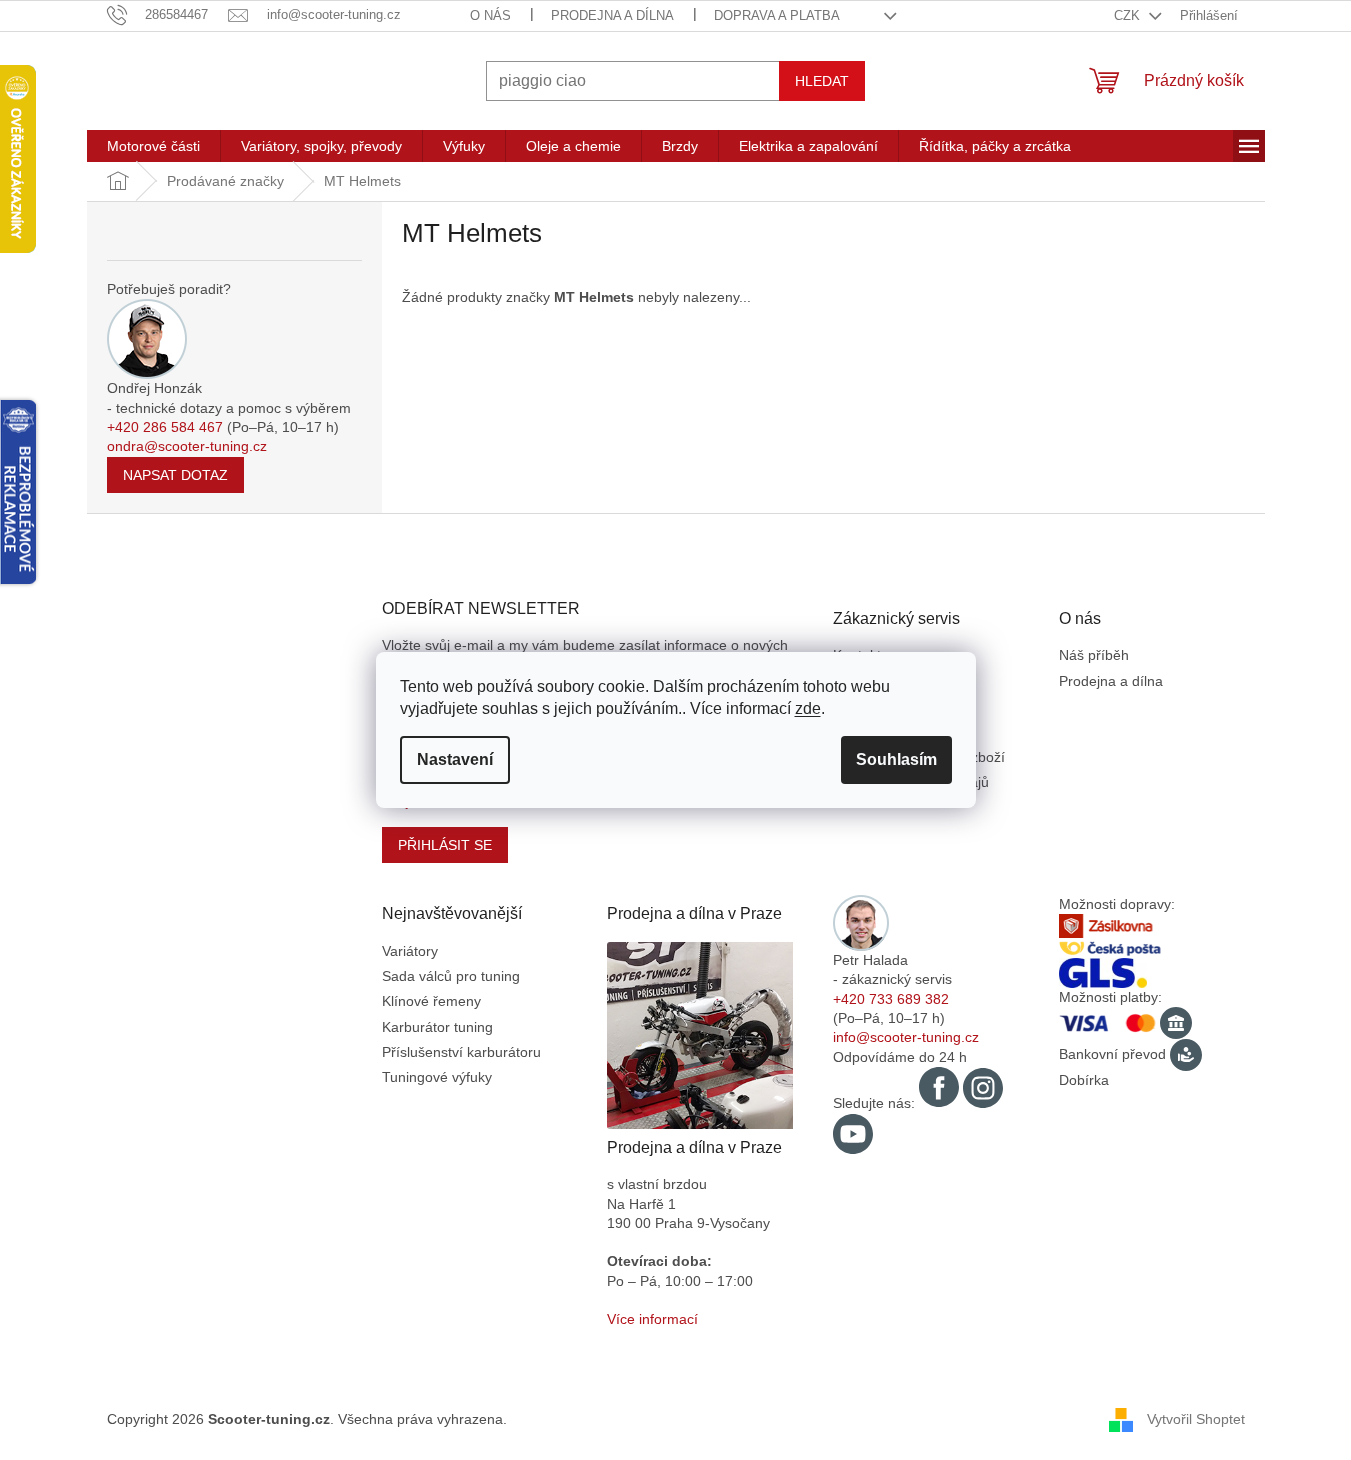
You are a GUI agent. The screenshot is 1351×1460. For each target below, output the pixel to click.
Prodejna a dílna (612, 15)
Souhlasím (896, 759)
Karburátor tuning (437, 1027)
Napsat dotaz (175, 475)
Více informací (652, 1319)
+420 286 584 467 (165, 427)
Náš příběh (1094, 655)
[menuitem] (153, 146)
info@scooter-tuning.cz (906, 1037)
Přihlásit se (445, 845)
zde (808, 708)
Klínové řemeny (431, 1001)
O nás (490, 15)
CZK (1129, 15)
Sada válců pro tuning (451, 976)
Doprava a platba (777, 15)
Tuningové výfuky (437, 1077)
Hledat (822, 81)
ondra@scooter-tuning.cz (187, 446)
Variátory (410, 951)
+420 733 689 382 (891, 999)
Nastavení (455, 759)
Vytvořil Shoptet (1196, 1419)
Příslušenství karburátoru (461, 1052)
